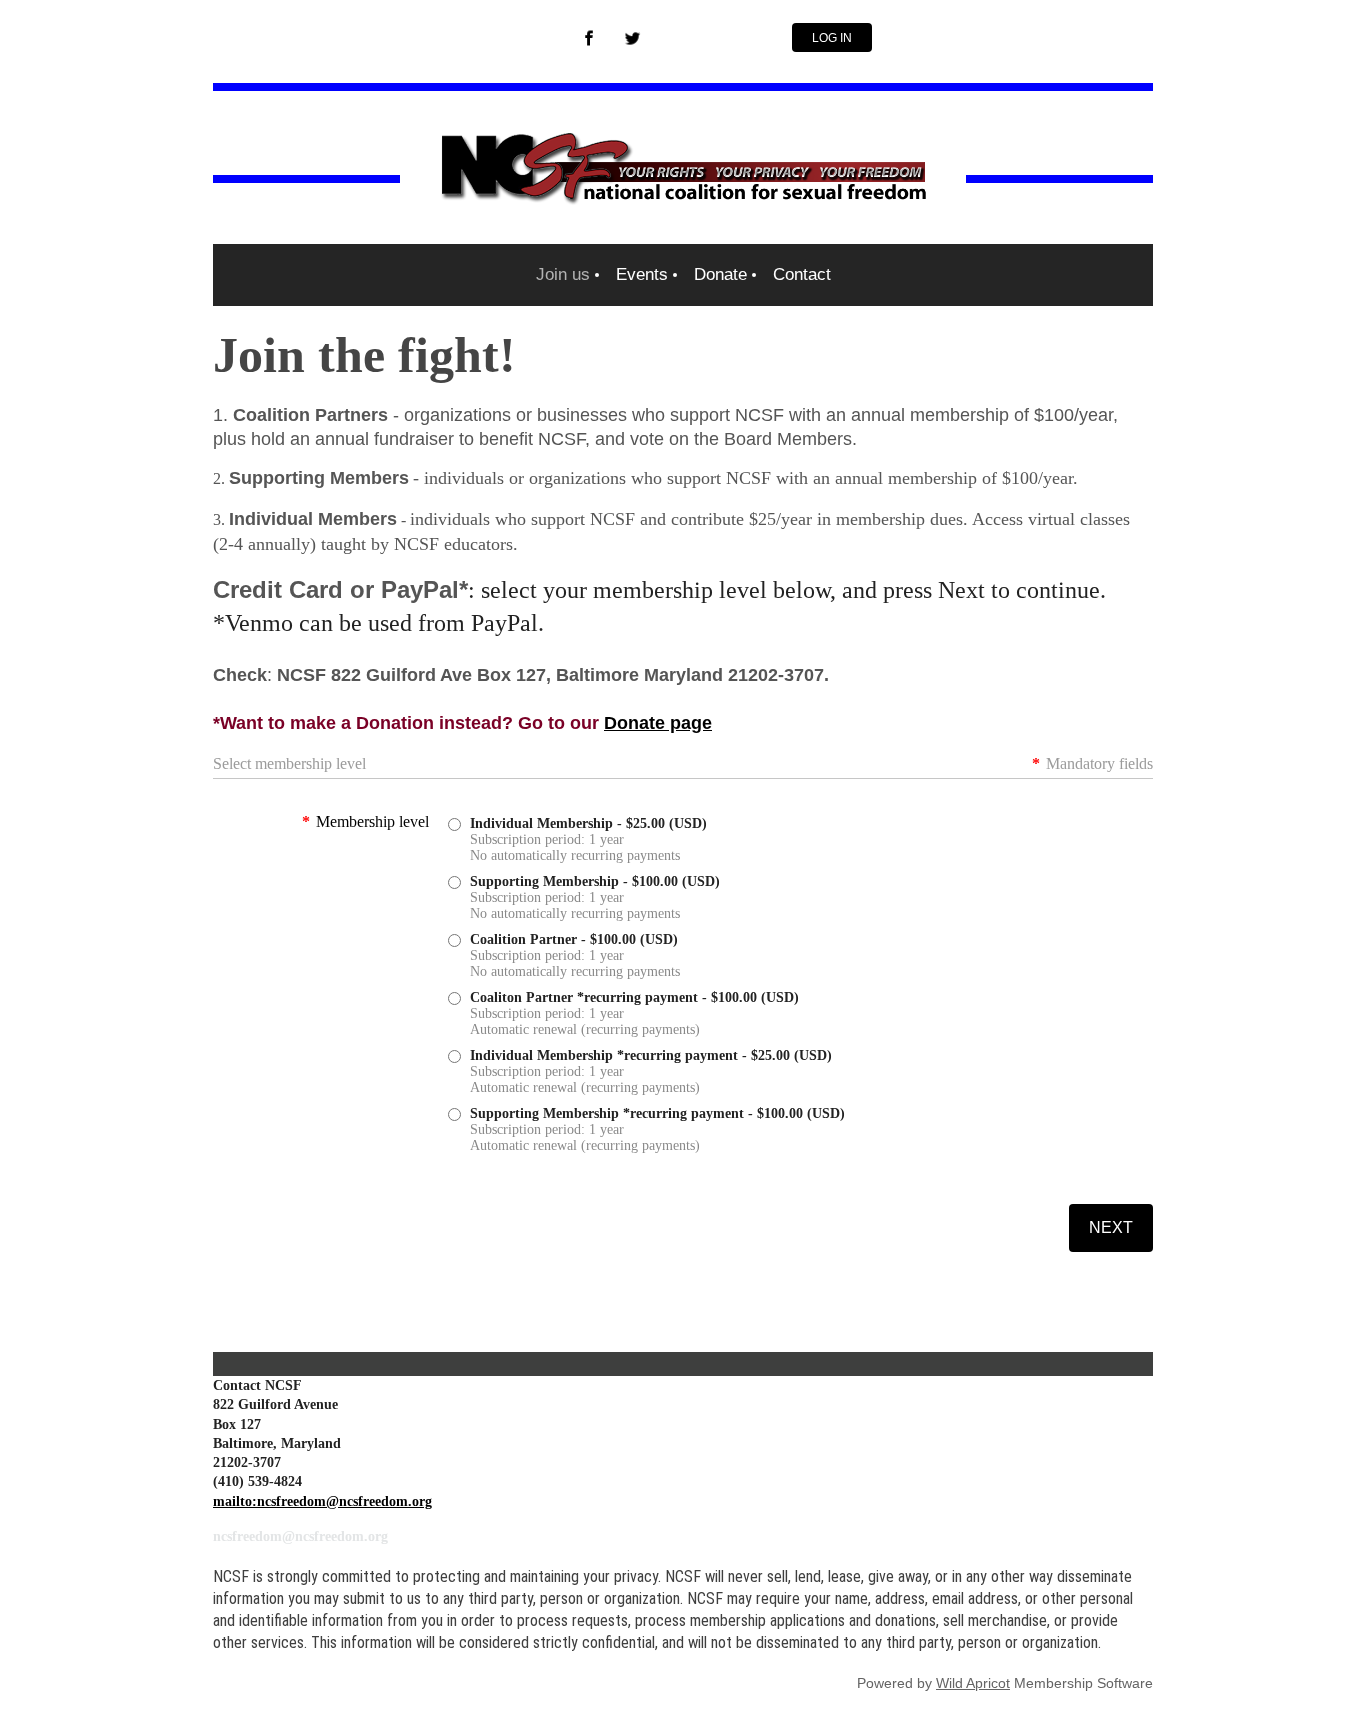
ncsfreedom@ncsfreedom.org (300, 1536)
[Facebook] (589, 38)
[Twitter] (633, 38)
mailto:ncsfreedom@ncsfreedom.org (322, 1501)
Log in (832, 38)
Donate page (658, 723)
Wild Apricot (973, 1683)
